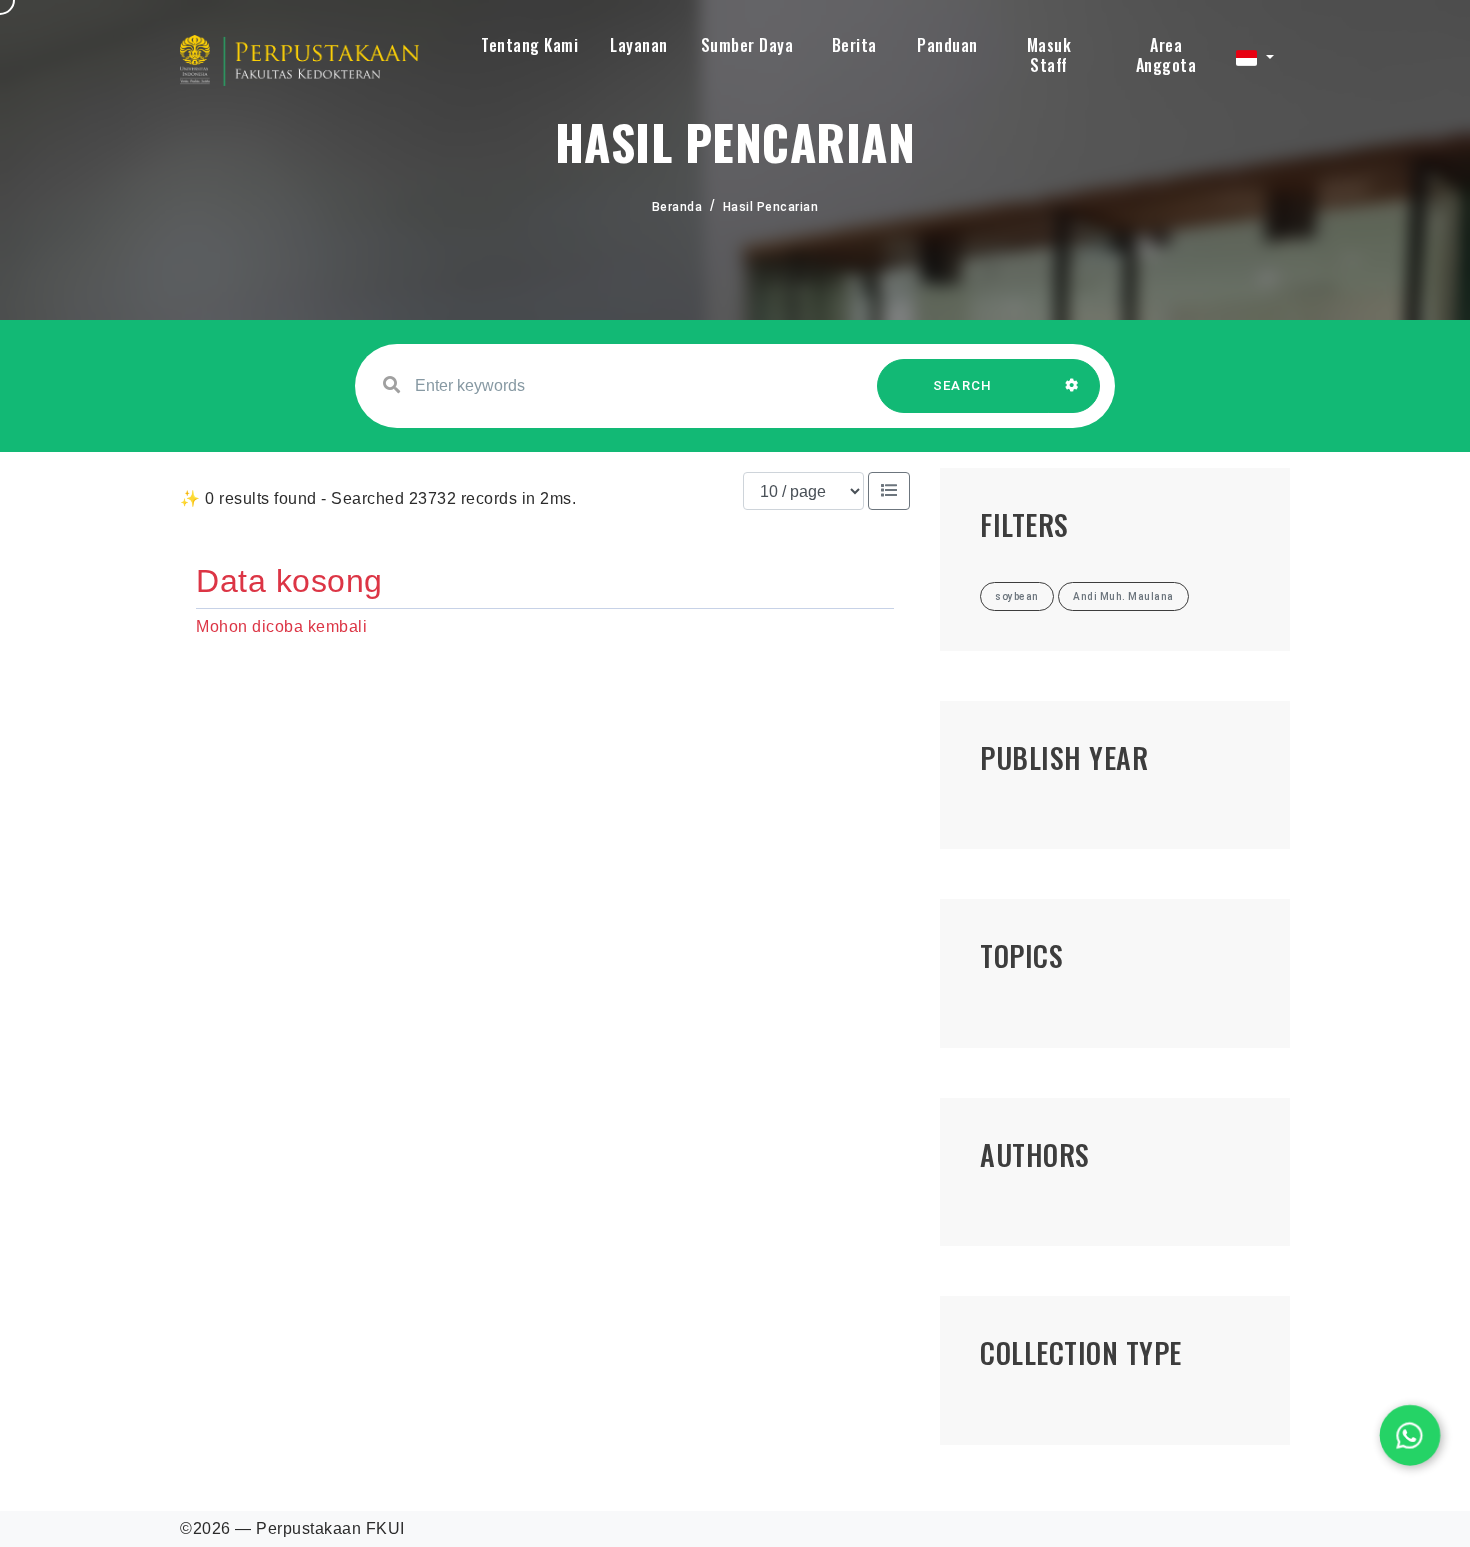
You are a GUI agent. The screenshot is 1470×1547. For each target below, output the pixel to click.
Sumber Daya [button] (747, 45)
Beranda (677, 207)
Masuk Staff (1049, 55)
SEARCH (963, 385)
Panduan (947, 45)
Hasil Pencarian (771, 207)
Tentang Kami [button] (529, 45)
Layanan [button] (639, 45)
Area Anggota (1166, 55)
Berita (854, 45)
